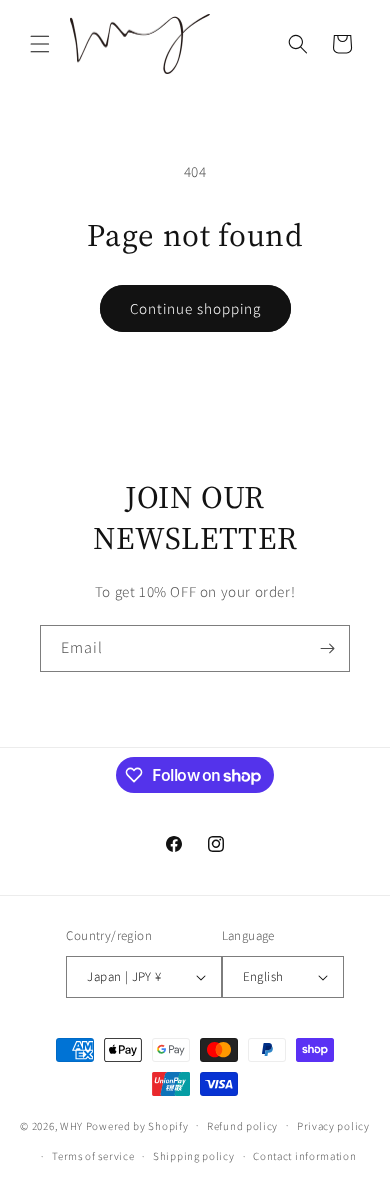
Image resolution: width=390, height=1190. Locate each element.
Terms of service (93, 1156)
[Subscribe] (327, 648)
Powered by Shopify (137, 1125)
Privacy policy (333, 1126)
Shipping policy (194, 1156)
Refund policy (242, 1126)
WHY (71, 1125)
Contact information (304, 1156)
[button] (40, 44)
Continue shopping (195, 308)
